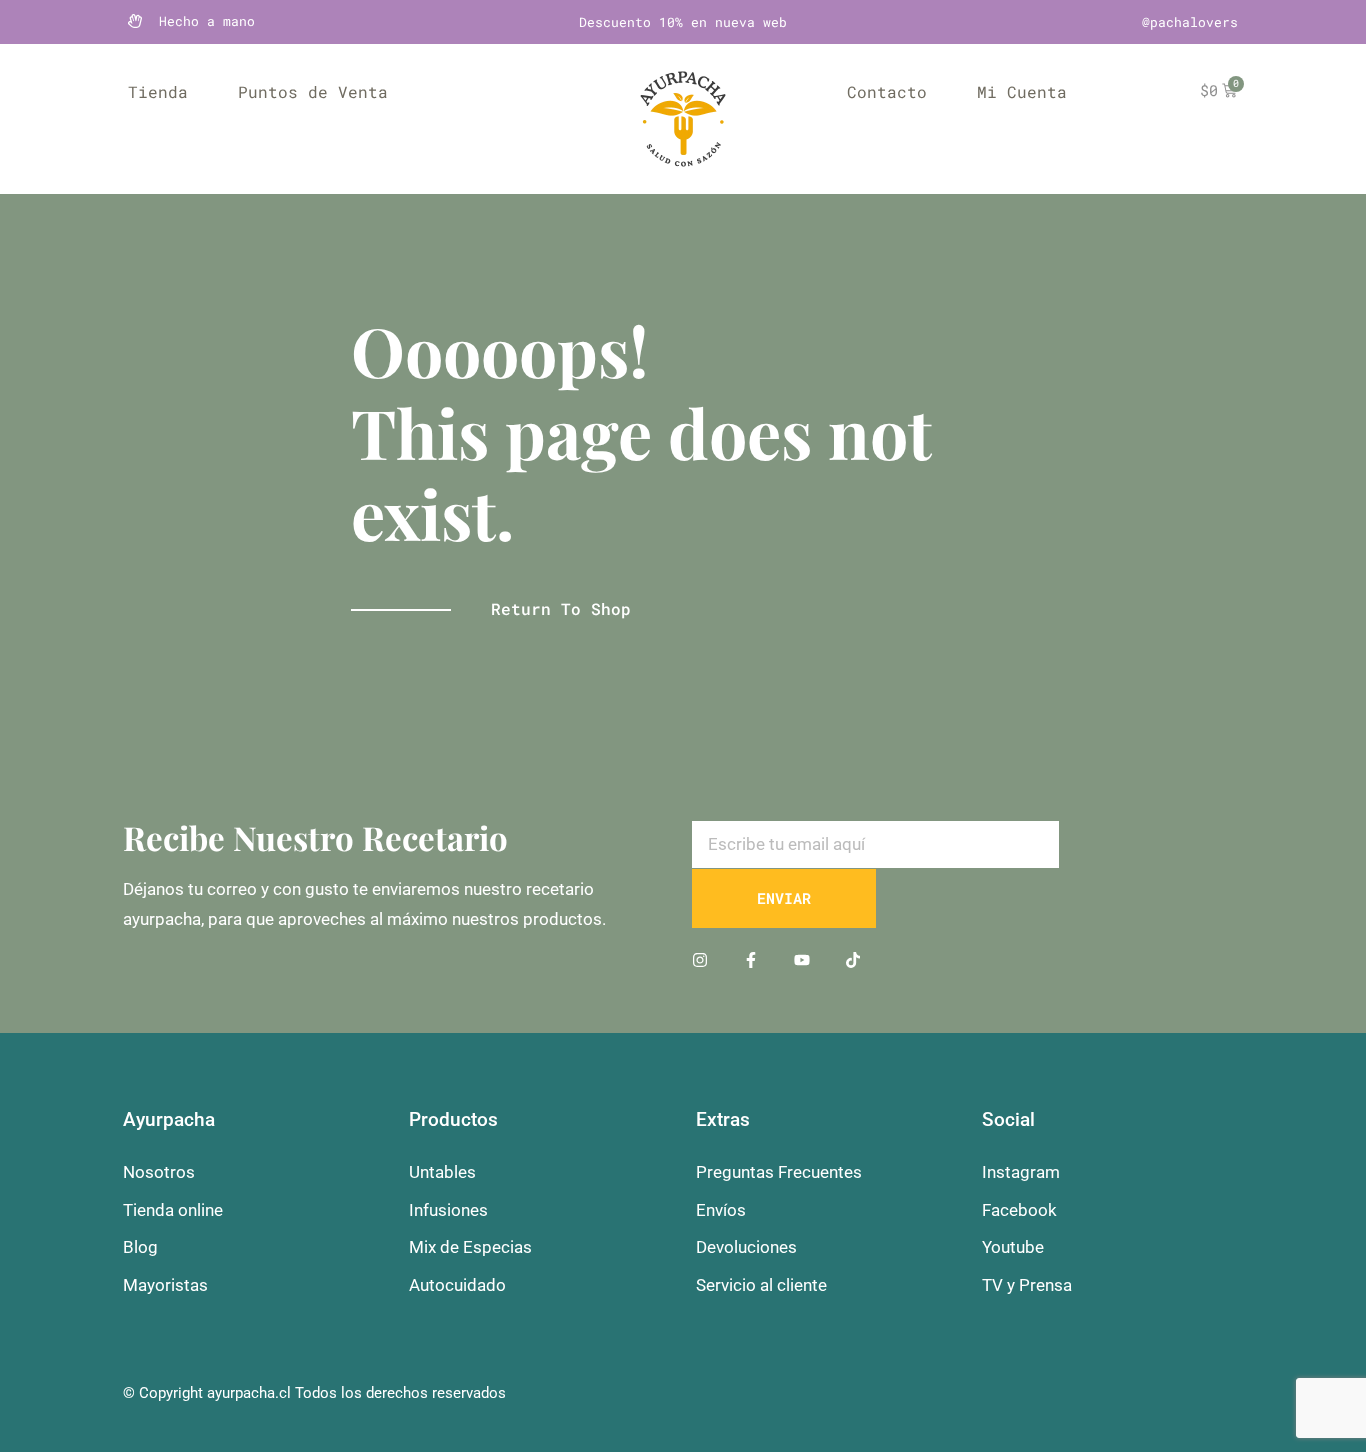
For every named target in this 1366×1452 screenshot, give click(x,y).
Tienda (158, 91)
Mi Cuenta (1022, 91)
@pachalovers (1190, 22)
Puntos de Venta (313, 91)
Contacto (887, 91)
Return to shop (561, 608)
